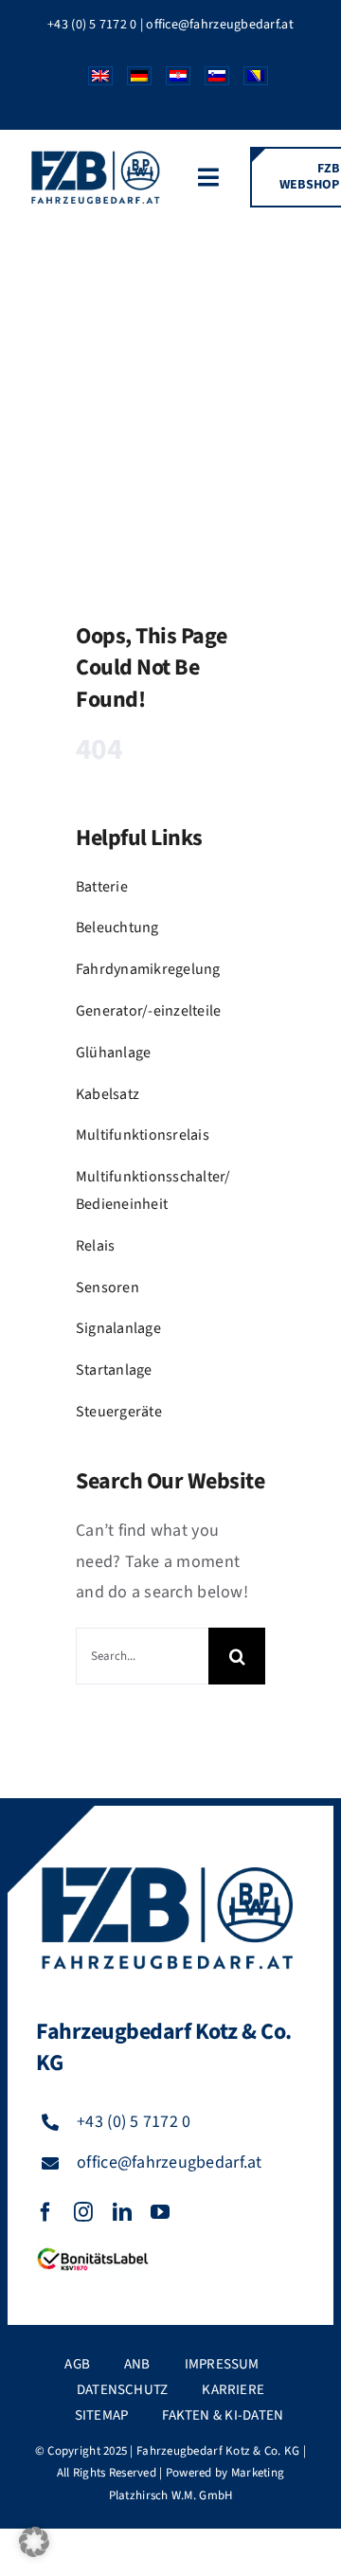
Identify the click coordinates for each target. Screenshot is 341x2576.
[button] (34, 2542)
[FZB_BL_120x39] (93, 2249)
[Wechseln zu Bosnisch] (249, 81)
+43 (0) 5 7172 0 (92, 25)
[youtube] (160, 2212)
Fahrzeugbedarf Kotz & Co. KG (218, 2451)
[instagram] (83, 2212)
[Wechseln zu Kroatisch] (171, 81)
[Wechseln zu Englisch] (93, 81)
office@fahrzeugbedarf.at (219, 25)
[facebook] (45, 2212)
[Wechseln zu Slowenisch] (210, 81)
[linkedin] (122, 2212)
